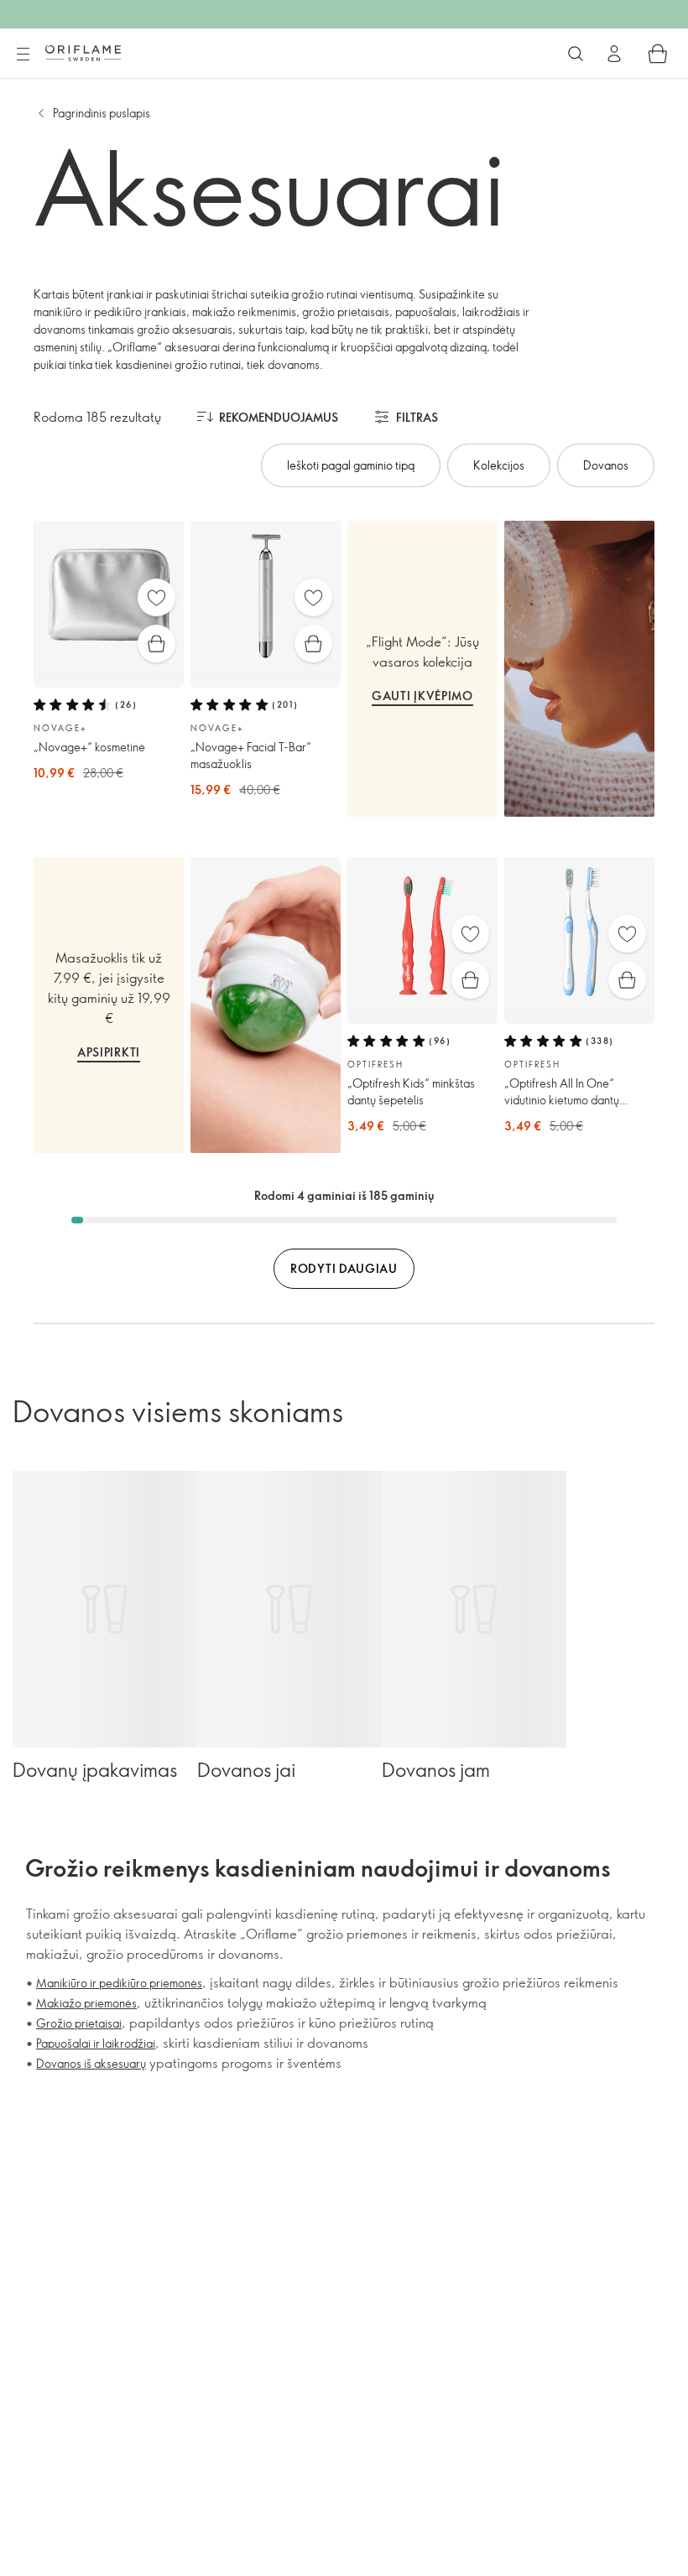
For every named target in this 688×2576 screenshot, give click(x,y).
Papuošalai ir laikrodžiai (96, 2043)
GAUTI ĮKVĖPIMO (422, 696)
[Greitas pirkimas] (156, 644)
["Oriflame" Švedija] (83, 53)
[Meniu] (23, 55)
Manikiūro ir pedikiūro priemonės (119, 1983)
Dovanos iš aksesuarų (91, 2063)
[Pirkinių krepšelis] (658, 54)
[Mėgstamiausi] (156, 597)
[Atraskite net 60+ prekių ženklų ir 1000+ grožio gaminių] (576, 54)
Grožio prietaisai (79, 2023)
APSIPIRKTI (109, 1052)
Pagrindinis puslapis (102, 113)
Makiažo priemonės (86, 2003)
